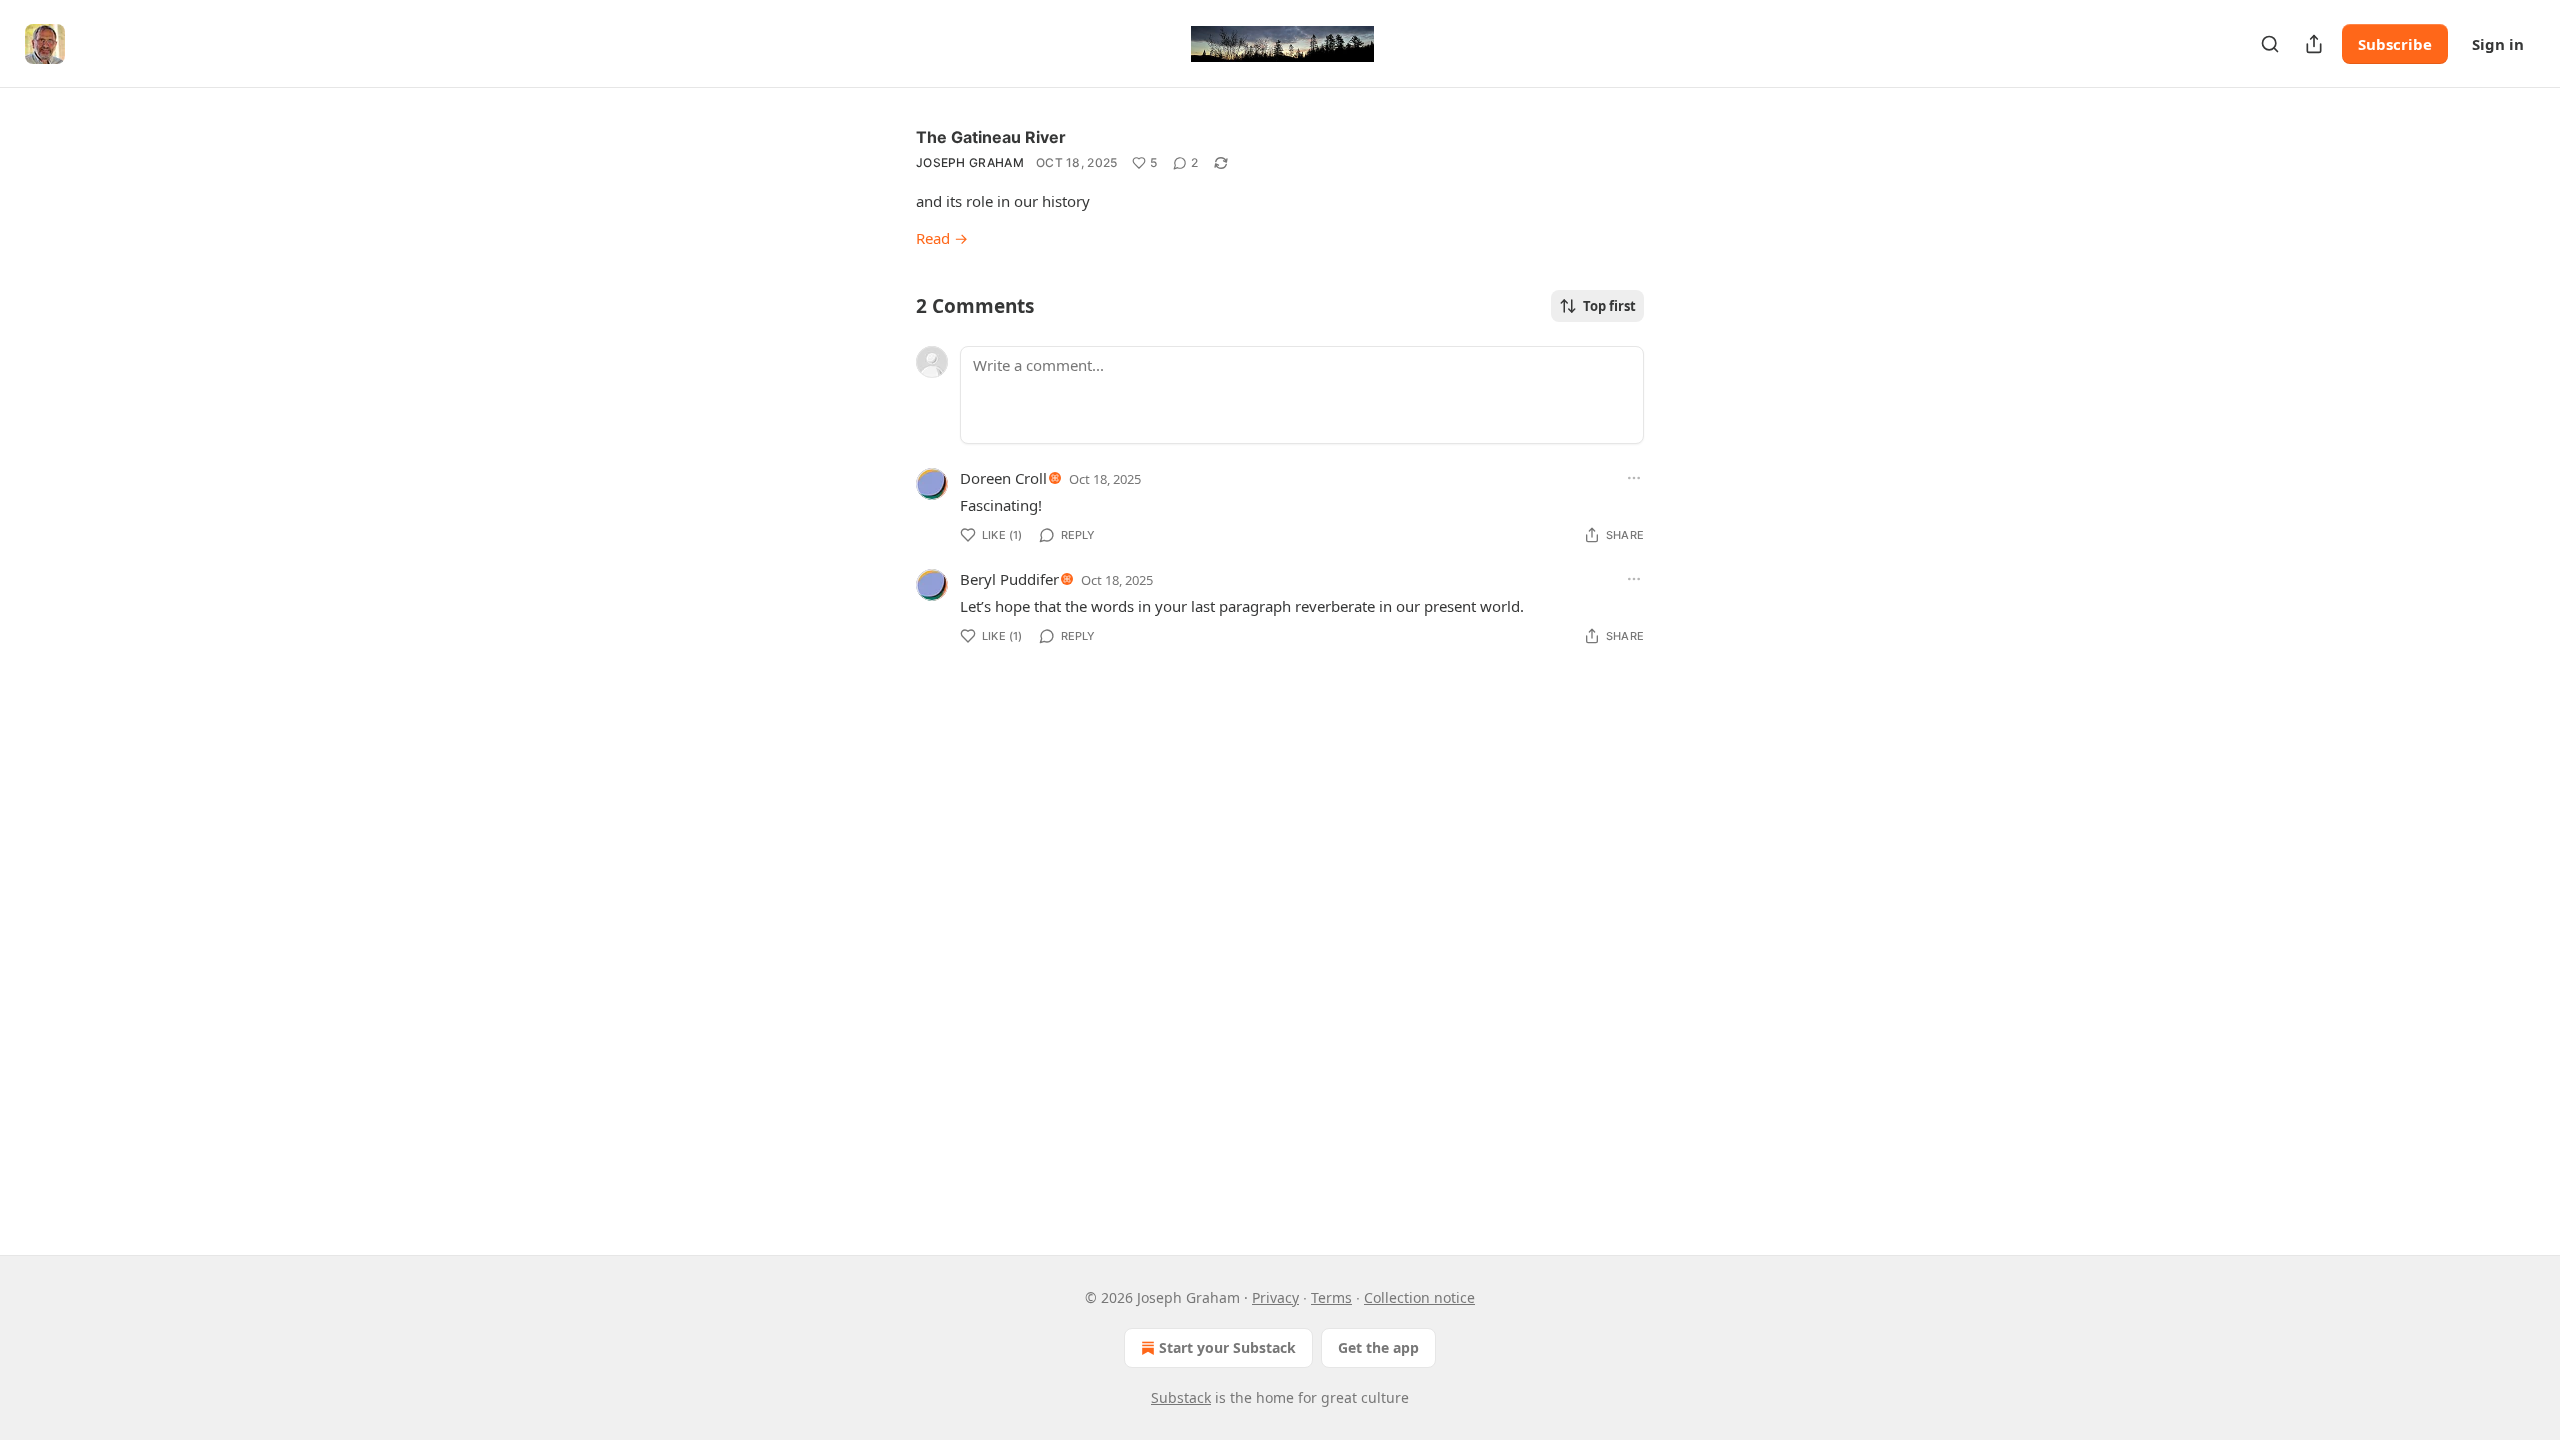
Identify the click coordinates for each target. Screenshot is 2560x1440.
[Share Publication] (2314, 44)
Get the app (1378, 1347)
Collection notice (1419, 1297)
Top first (1609, 306)
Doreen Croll (1003, 478)
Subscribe (2395, 44)
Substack (1181, 1397)
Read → (942, 238)
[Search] (2270, 44)
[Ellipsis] (1634, 478)
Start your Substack (1227, 1347)
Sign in (2498, 44)
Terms (1331, 1297)
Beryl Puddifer (1009, 579)
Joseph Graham (970, 162)
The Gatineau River (991, 137)
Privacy (1275, 1297)
